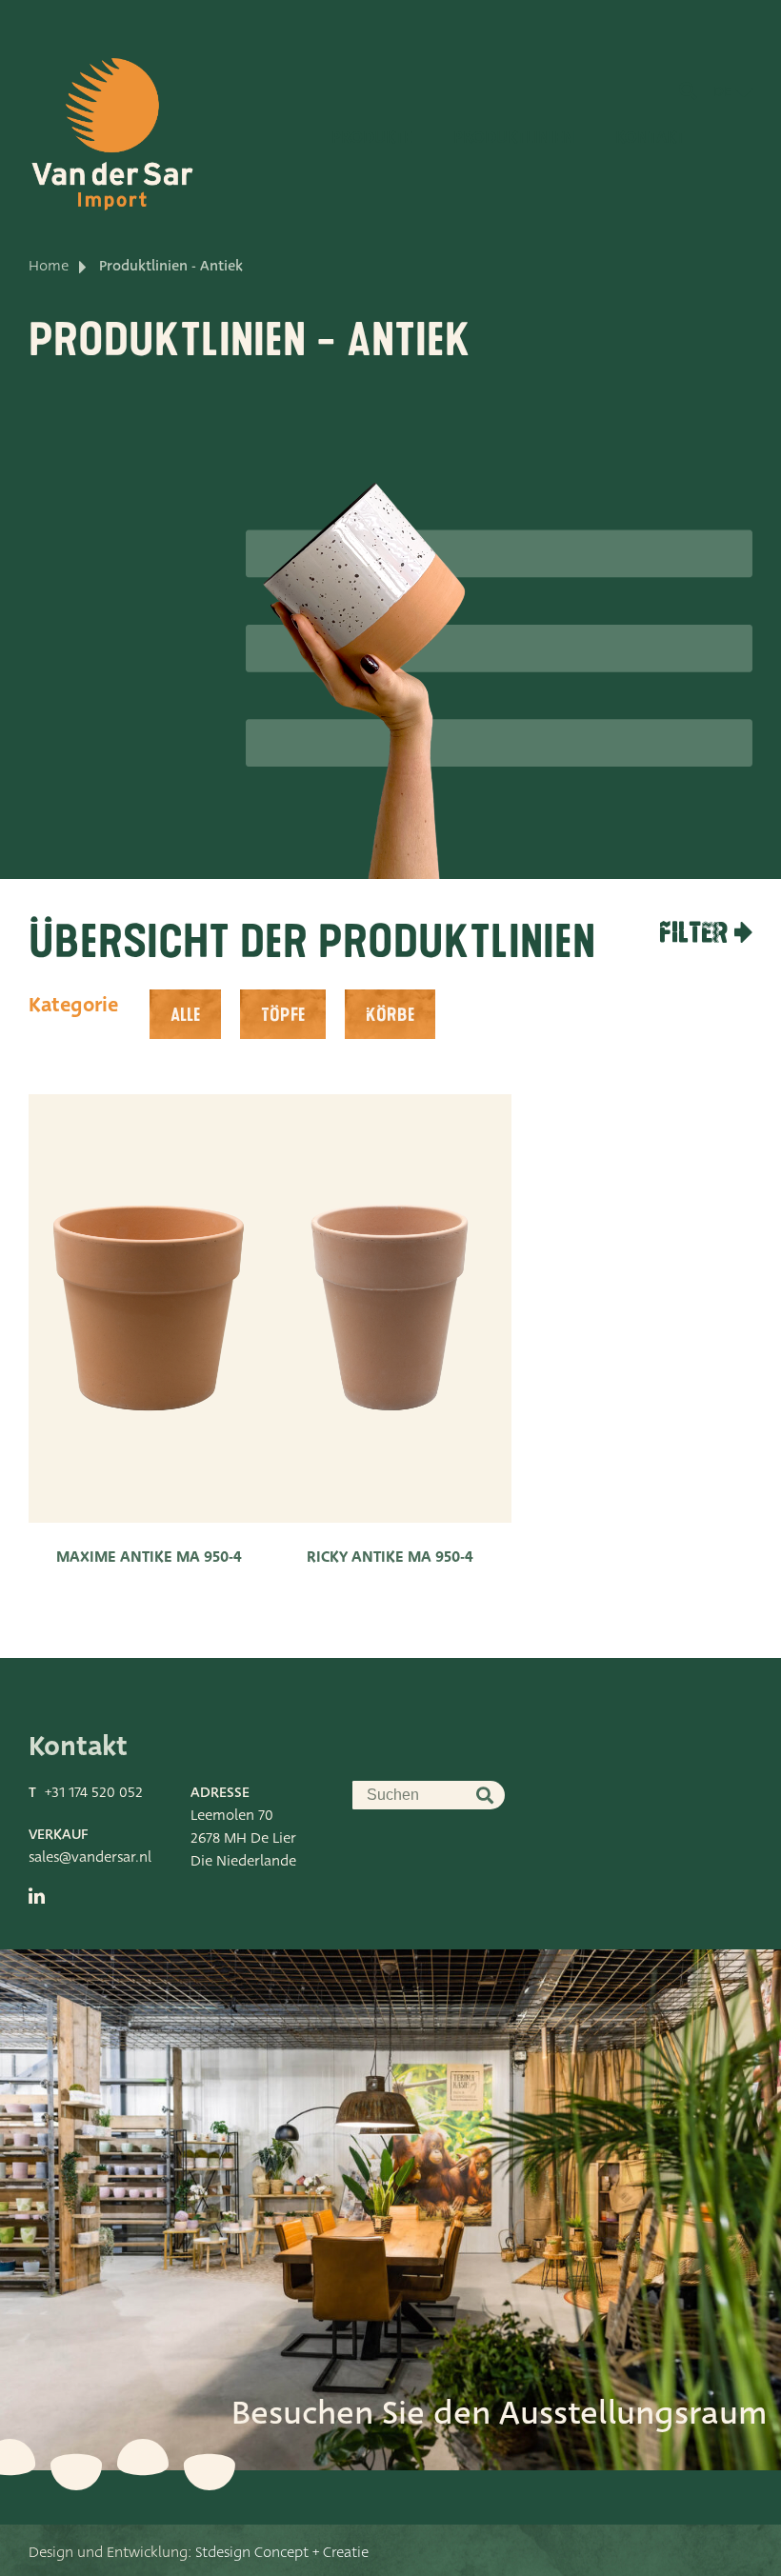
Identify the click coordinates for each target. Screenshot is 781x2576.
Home (49, 266)
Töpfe (283, 1015)
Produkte (372, 138)
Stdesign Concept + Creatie (282, 2552)
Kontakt (650, 138)
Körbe (390, 1015)
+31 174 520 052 (94, 1792)
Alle (185, 1015)
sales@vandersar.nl (90, 1857)
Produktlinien (514, 138)
